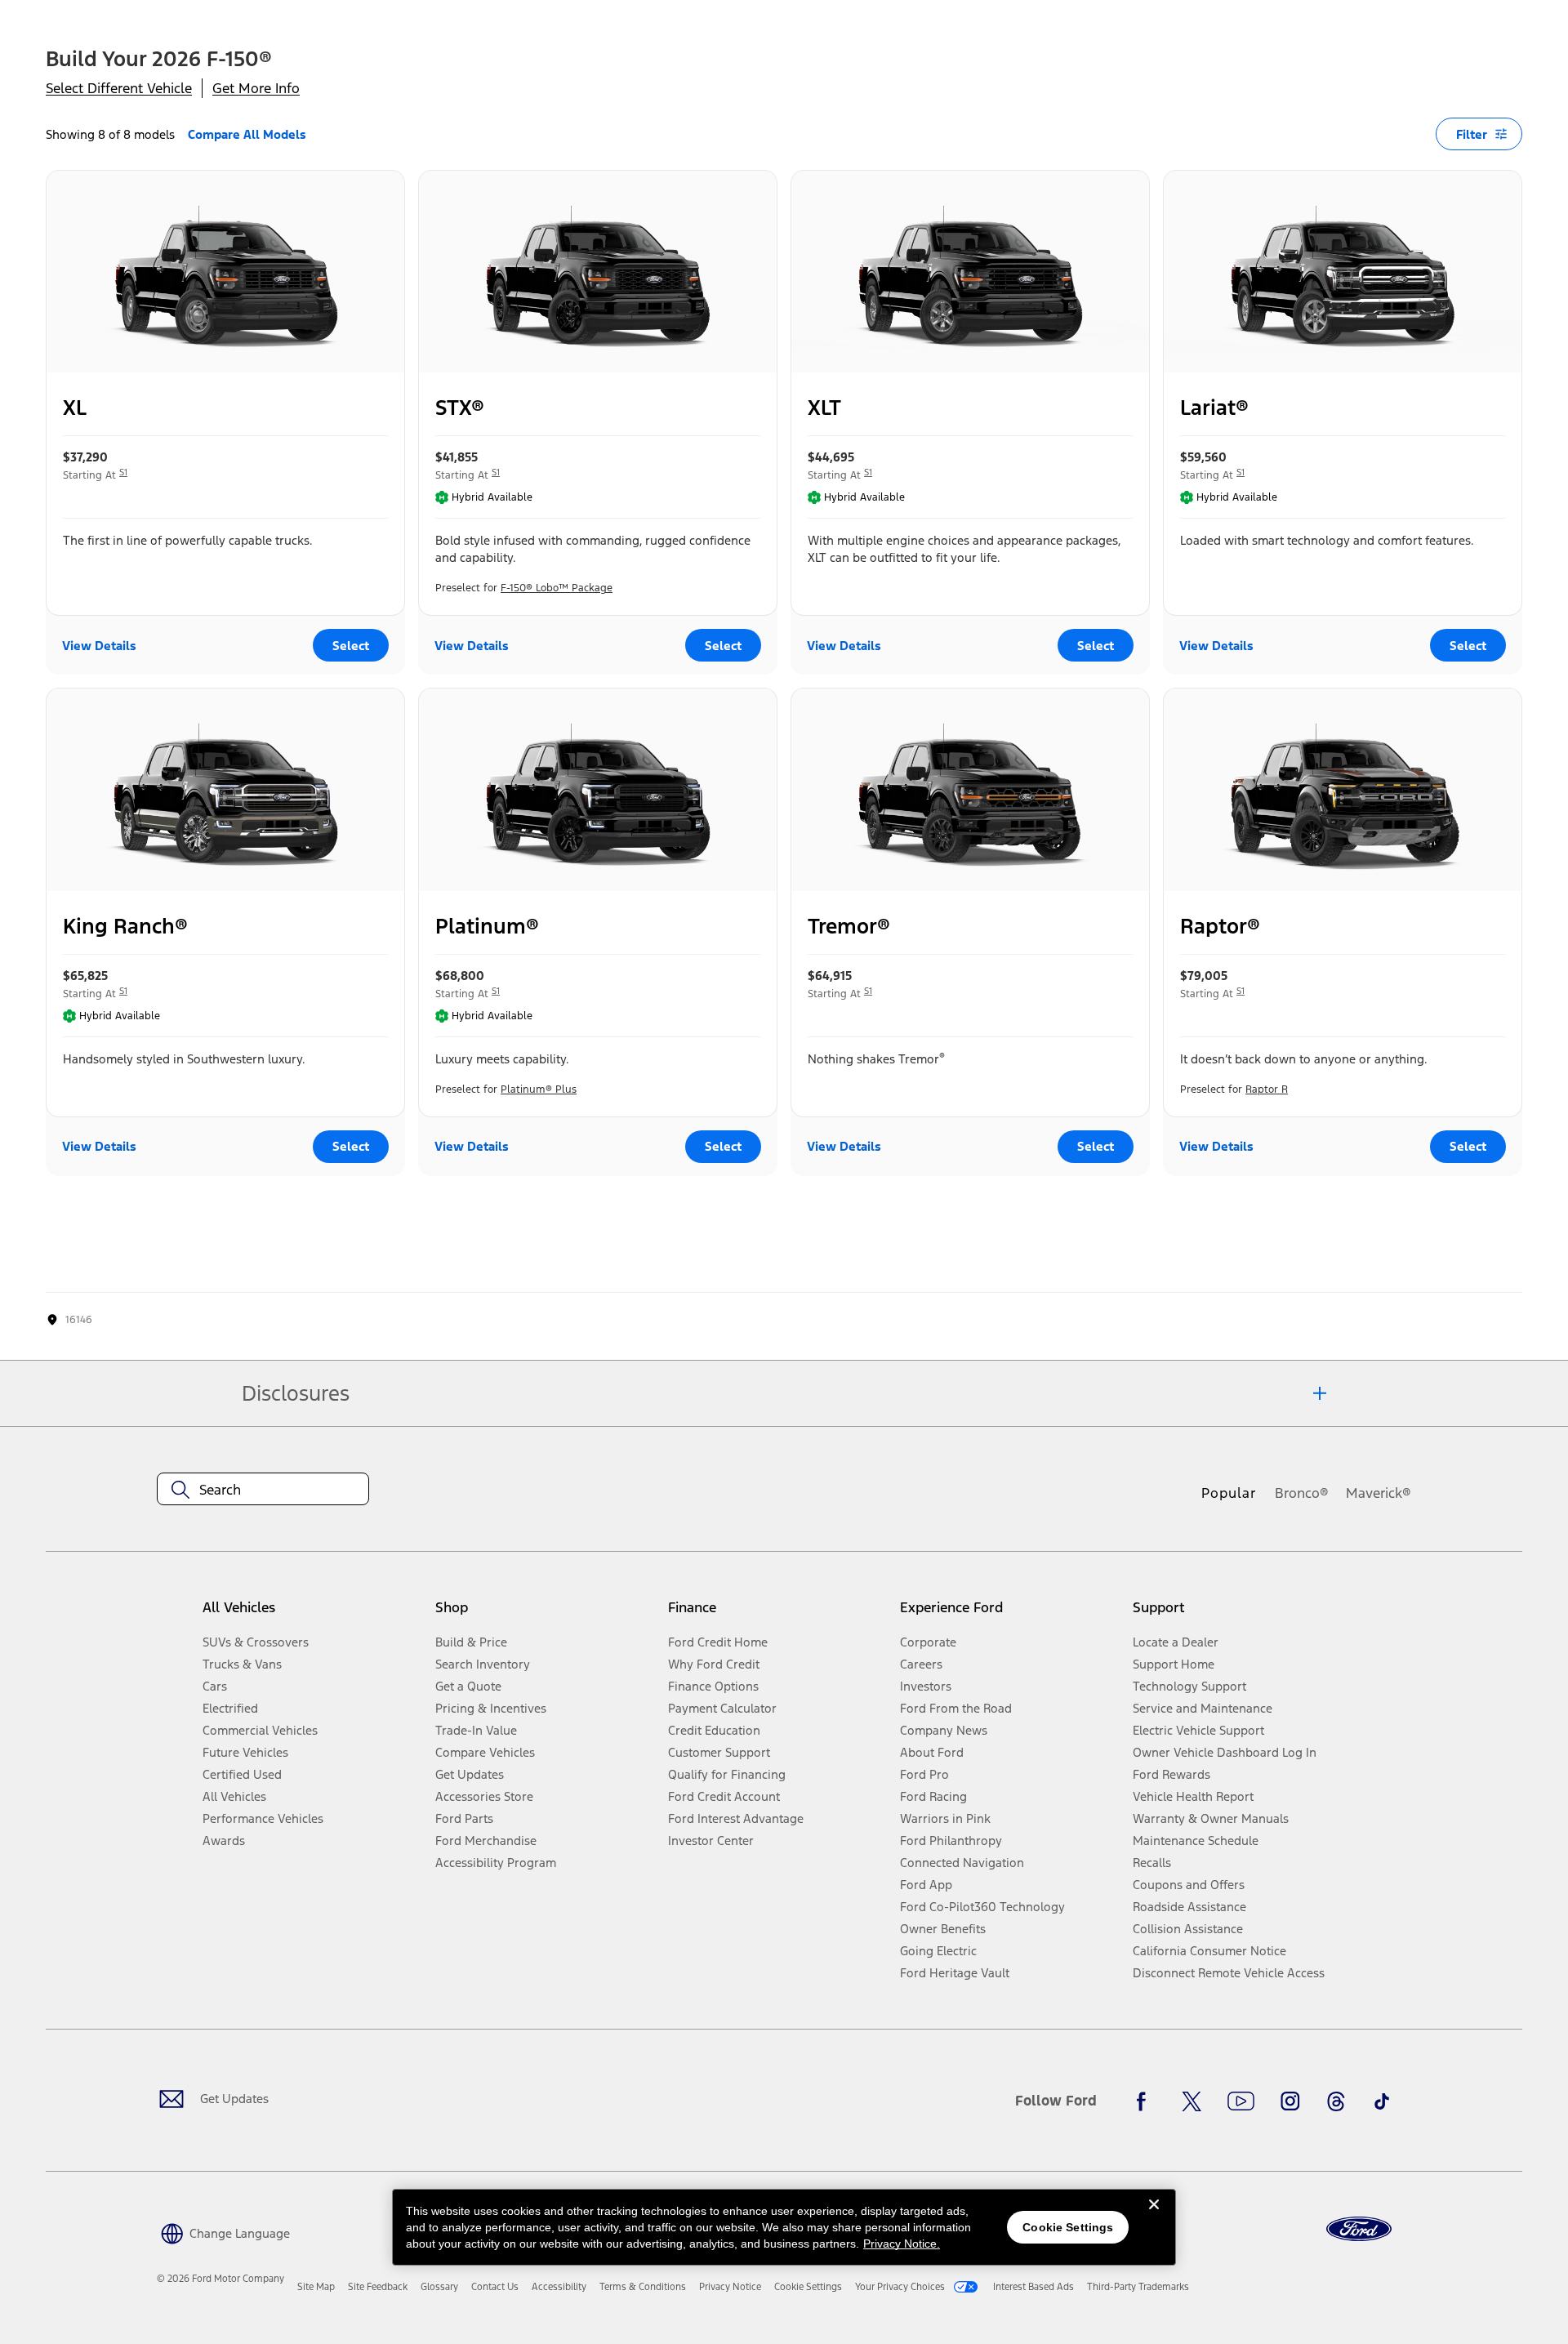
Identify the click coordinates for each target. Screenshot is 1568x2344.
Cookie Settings (1068, 2227)
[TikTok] (1382, 2101)
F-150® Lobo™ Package (557, 588)
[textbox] (263, 1490)
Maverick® (1379, 1493)
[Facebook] (1146, 2101)
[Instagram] (1290, 2101)
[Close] (1154, 2217)
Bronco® (1302, 1493)
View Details (99, 646)
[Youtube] (1241, 2101)
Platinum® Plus (539, 1090)
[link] (316, 2287)
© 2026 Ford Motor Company (220, 2279)
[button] (223, 2232)
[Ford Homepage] (1359, 2229)
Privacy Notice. (902, 2244)
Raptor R (1267, 1090)
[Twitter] (1192, 2101)
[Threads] (1336, 2101)
